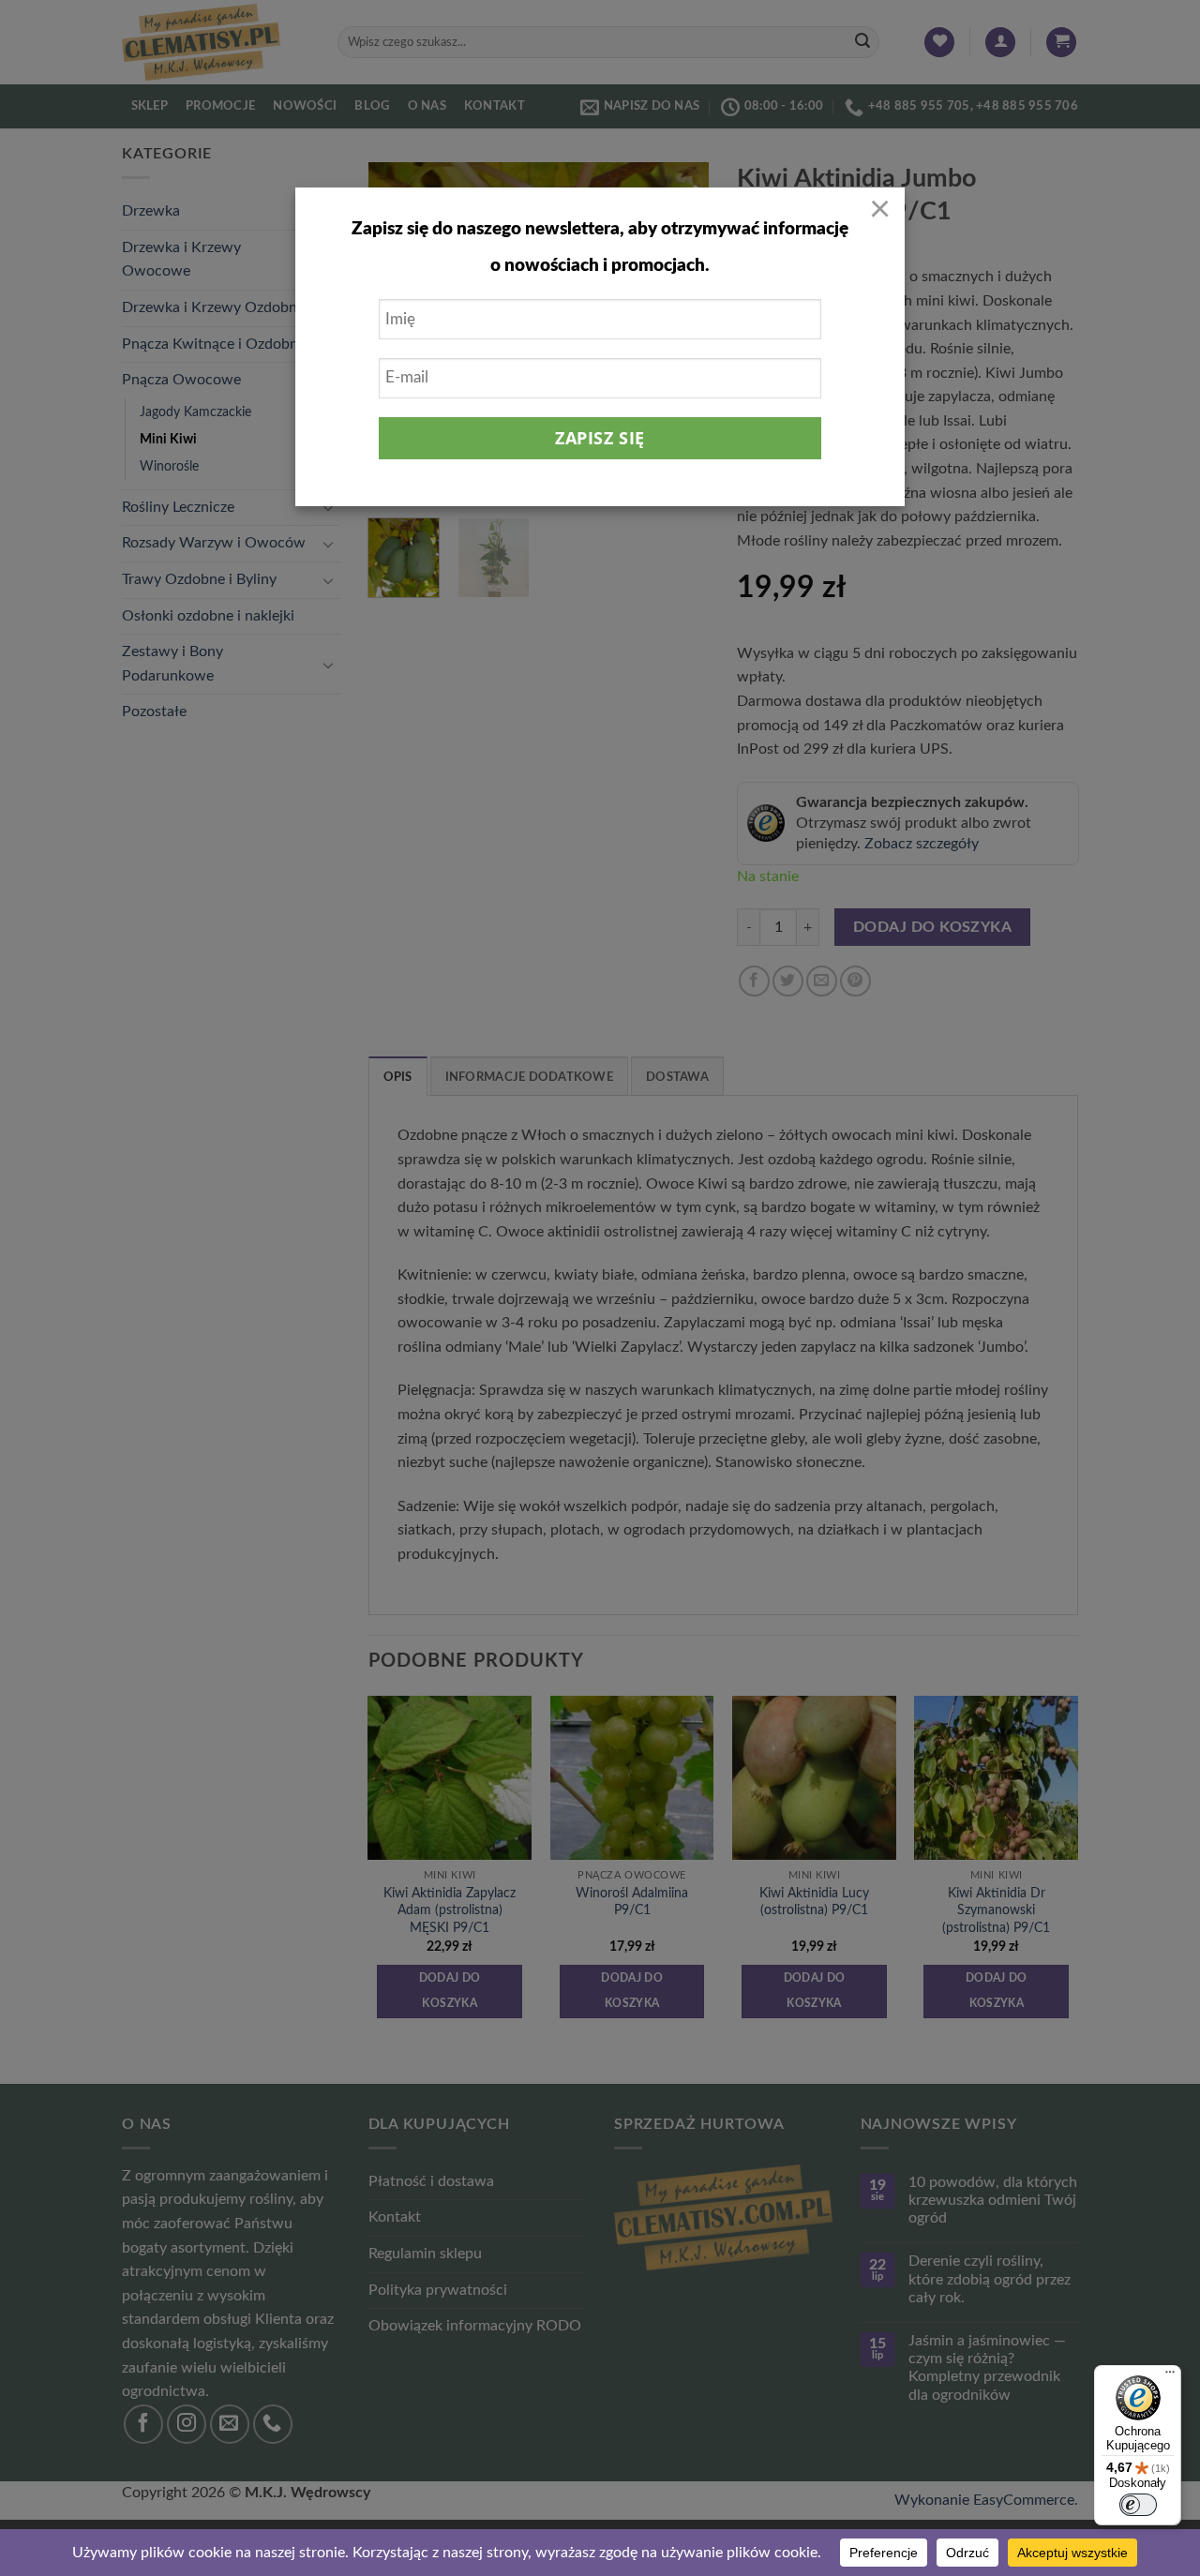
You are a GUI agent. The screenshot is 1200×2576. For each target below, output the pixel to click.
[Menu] (1170, 2376)
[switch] (1138, 2505)
